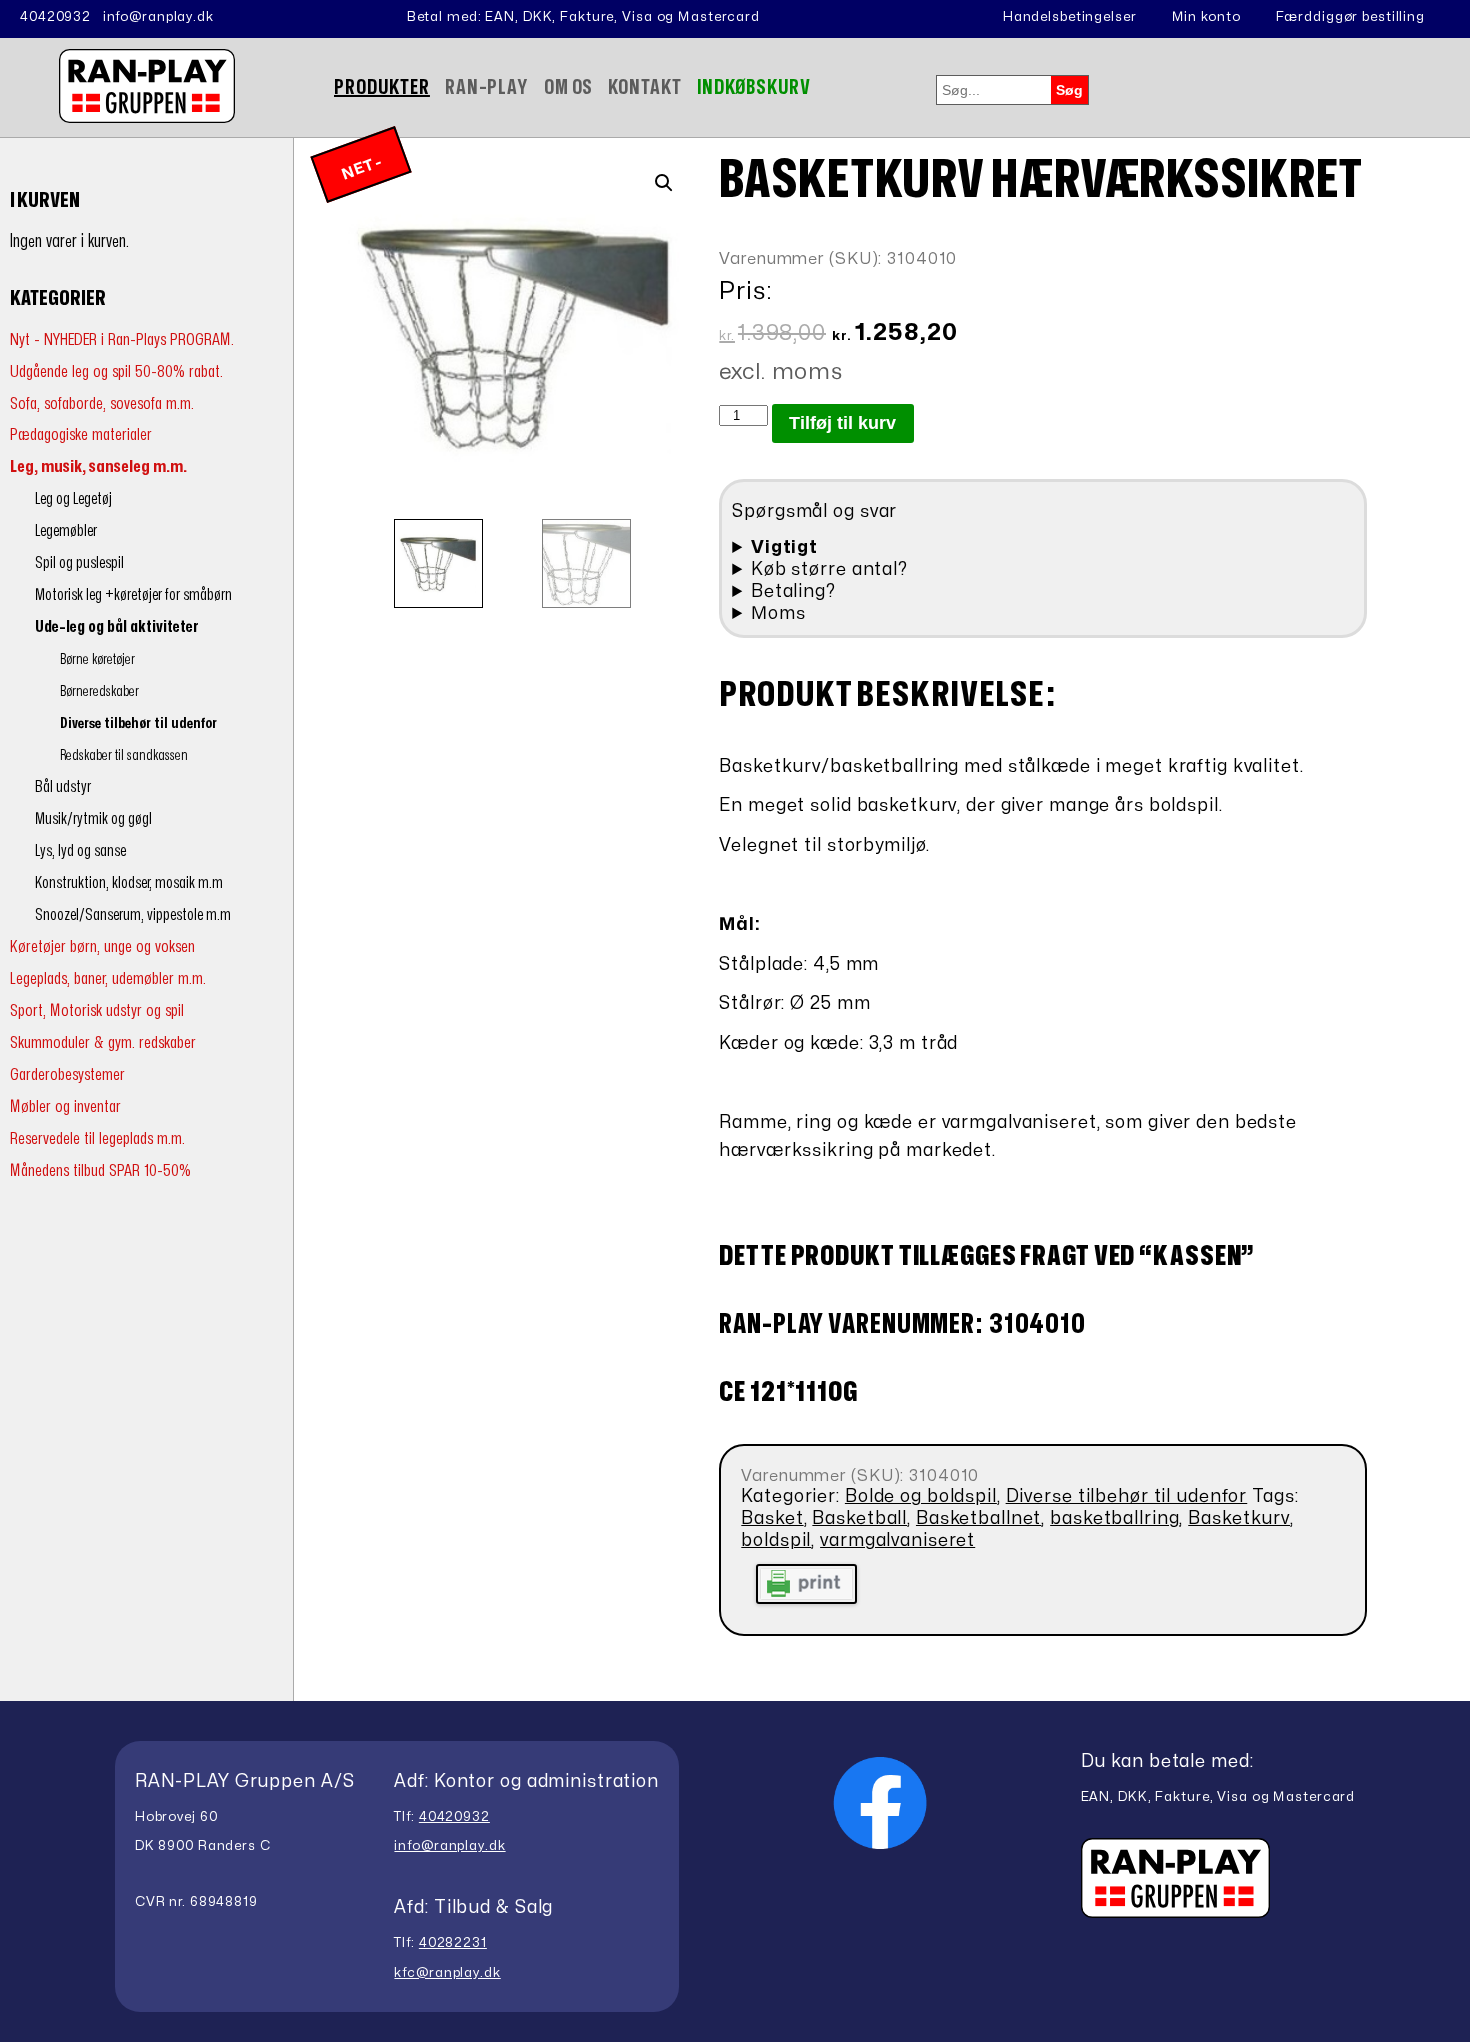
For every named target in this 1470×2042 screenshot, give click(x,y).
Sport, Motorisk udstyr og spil (97, 1010)
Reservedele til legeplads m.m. (97, 1138)
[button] (664, 183)
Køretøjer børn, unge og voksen (102, 946)
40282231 (453, 1943)
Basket (772, 1518)
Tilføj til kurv (842, 423)
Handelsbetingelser (1070, 17)
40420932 (55, 17)
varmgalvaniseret (897, 1540)
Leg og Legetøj (73, 499)
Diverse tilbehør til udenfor (138, 723)
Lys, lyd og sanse (80, 851)
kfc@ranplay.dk (447, 1973)
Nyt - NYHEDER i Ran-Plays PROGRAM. (122, 339)
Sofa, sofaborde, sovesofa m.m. (102, 403)
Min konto (1206, 17)
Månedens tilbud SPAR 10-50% (100, 1170)
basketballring (1114, 1518)
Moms (778, 613)
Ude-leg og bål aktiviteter (117, 627)
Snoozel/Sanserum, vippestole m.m (133, 915)
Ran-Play (487, 87)
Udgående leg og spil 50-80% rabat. (116, 371)
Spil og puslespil (79, 563)
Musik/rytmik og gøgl (93, 819)
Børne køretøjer (97, 659)
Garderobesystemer (67, 1074)
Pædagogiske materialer (81, 434)
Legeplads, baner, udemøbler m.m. (108, 978)
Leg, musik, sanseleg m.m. (98, 466)
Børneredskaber (99, 691)
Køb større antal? (829, 569)
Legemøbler (66, 531)
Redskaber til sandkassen (124, 755)
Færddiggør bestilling (1350, 17)
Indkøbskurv (754, 87)
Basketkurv (1239, 1518)
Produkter (382, 87)
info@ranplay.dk (158, 17)
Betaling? (793, 591)
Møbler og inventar (65, 1106)
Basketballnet (978, 1518)
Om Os (568, 87)
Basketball (859, 1518)
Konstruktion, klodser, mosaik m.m (129, 883)
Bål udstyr (63, 787)
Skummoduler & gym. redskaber (103, 1042)
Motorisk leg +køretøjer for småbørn (133, 595)
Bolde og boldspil (921, 1496)
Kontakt (644, 87)
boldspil (776, 1540)
